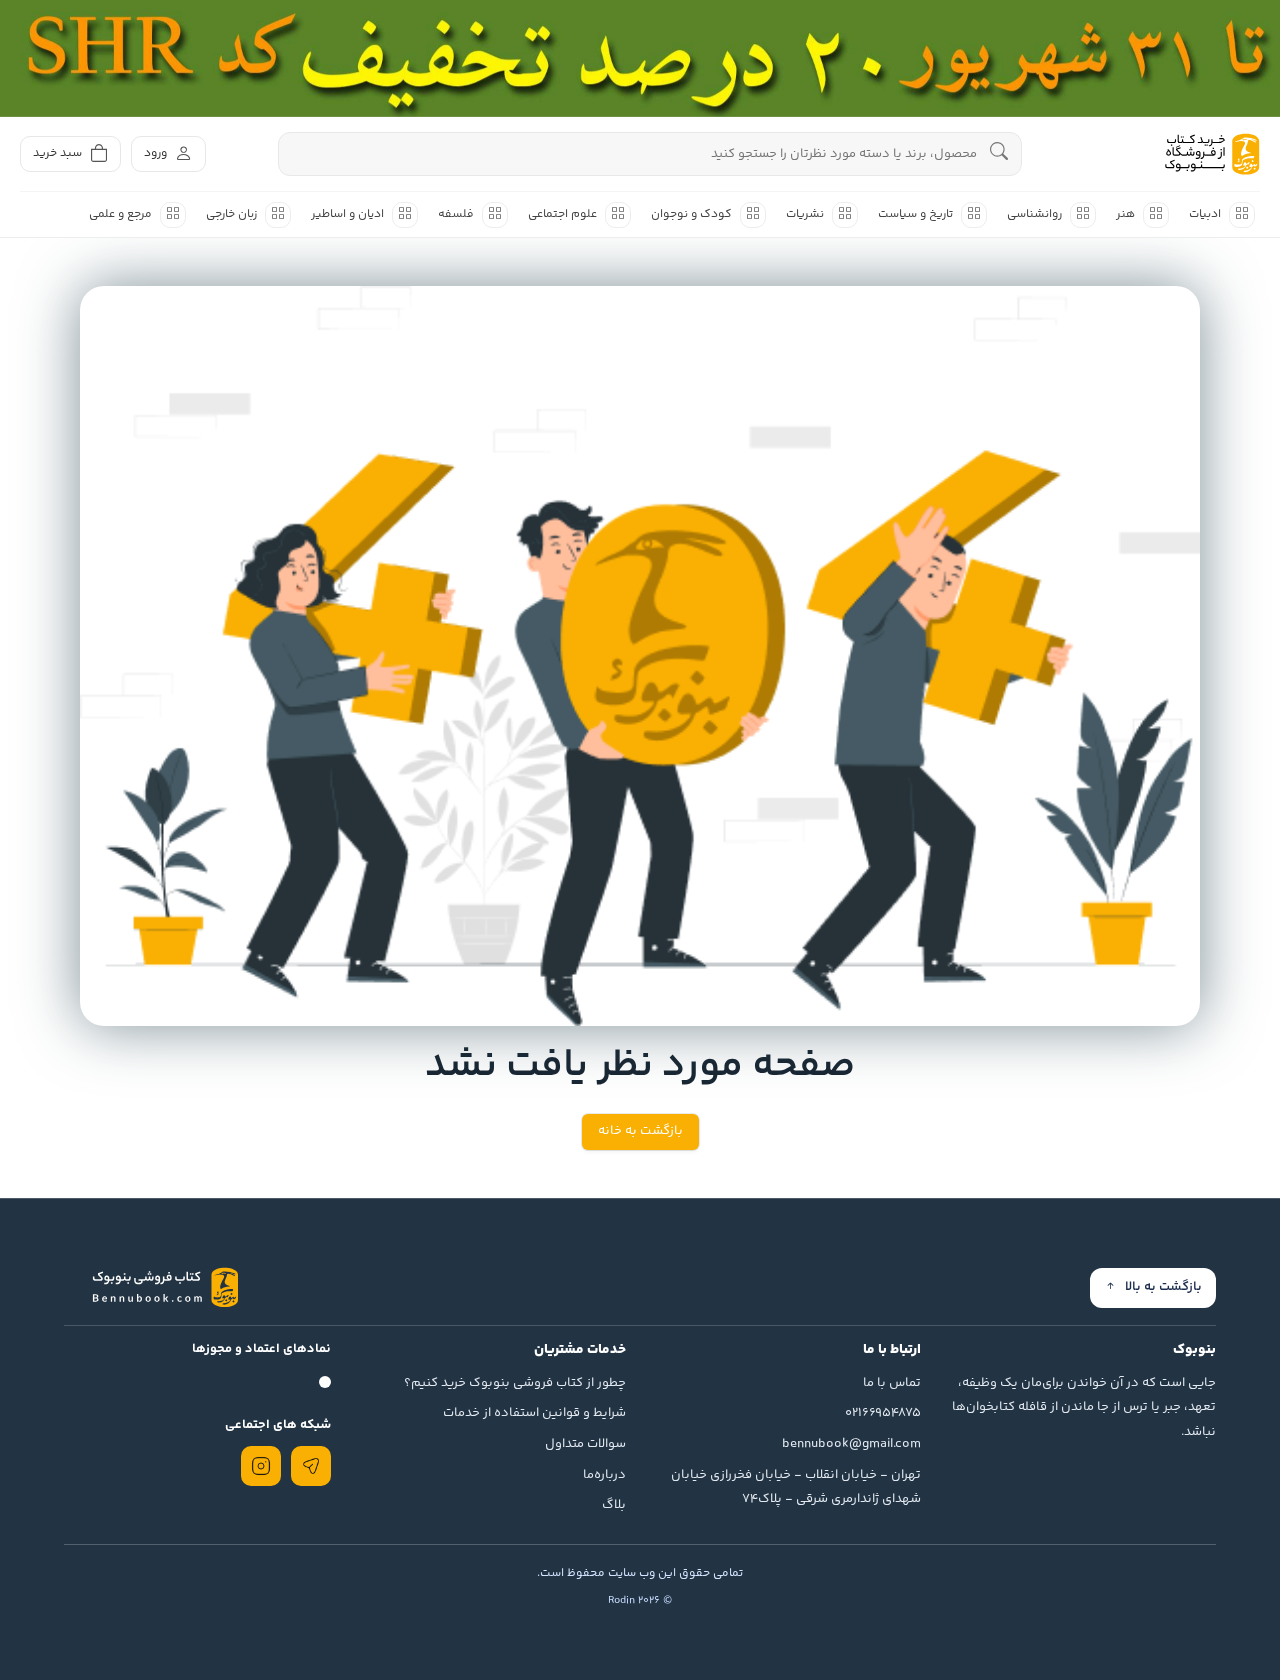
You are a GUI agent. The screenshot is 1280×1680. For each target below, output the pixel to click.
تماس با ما (892, 1383)
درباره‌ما (604, 1475)
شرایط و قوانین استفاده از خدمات (534, 1413)
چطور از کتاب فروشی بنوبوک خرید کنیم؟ (515, 1383)
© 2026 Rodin (640, 1600)
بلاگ (614, 1505)
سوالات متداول (585, 1444)
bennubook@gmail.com (851, 1444)
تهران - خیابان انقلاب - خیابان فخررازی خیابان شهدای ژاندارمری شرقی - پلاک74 (796, 1487)
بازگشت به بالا (1163, 1287)
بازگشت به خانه (640, 1131)
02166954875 (883, 1413)
